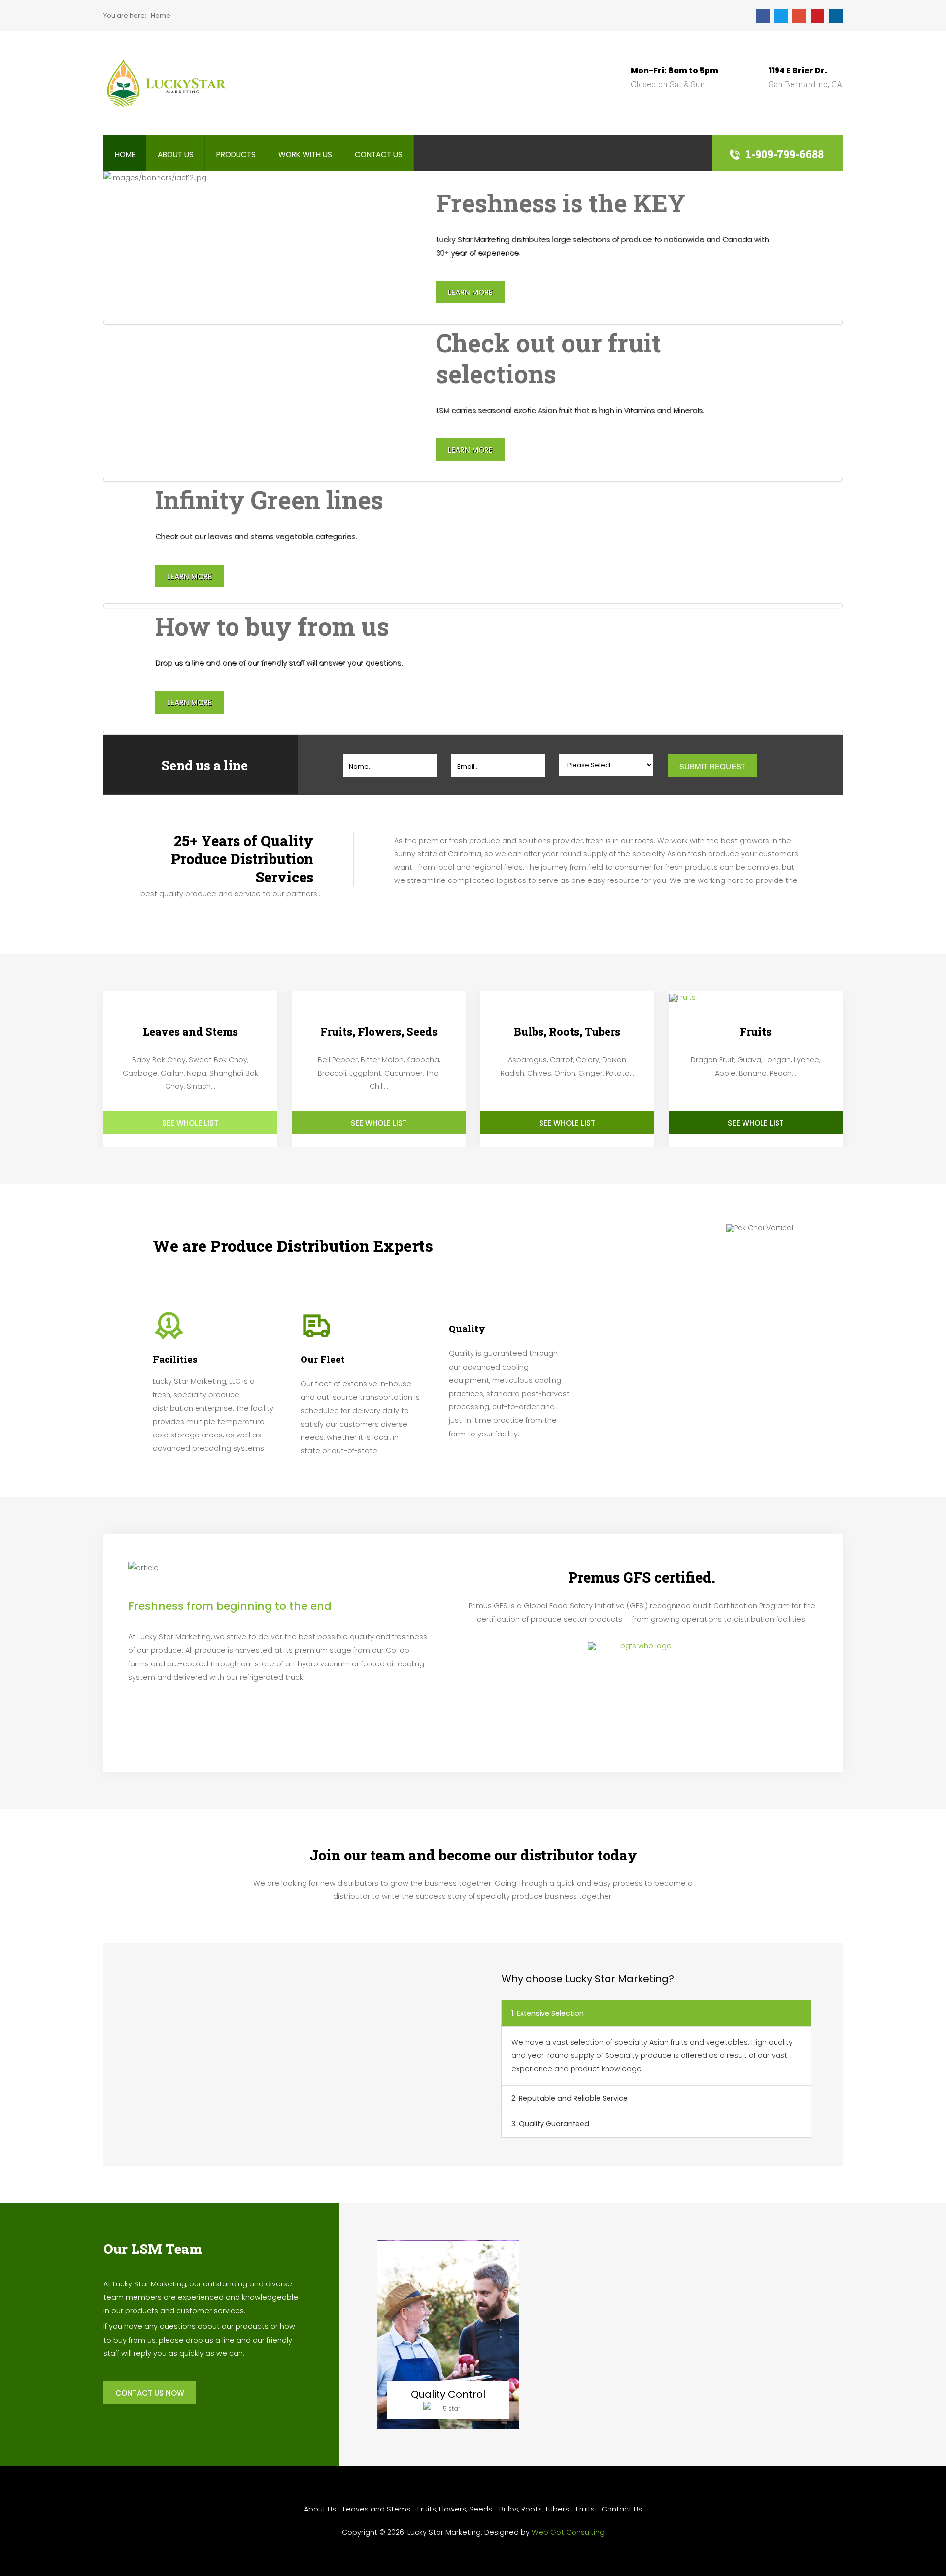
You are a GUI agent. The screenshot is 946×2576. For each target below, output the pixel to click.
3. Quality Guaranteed (550, 2124)
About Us (176, 154)
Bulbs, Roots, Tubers (534, 2509)
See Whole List (190, 1123)
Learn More (470, 292)
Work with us (305, 154)
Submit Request (712, 766)
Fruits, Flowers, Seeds (455, 2509)
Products (236, 154)
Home (125, 154)
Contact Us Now (150, 2393)
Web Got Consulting (568, 2532)
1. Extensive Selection (548, 2013)
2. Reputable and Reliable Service (570, 2098)
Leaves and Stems (377, 2509)
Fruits (585, 2509)
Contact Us (379, 154)
